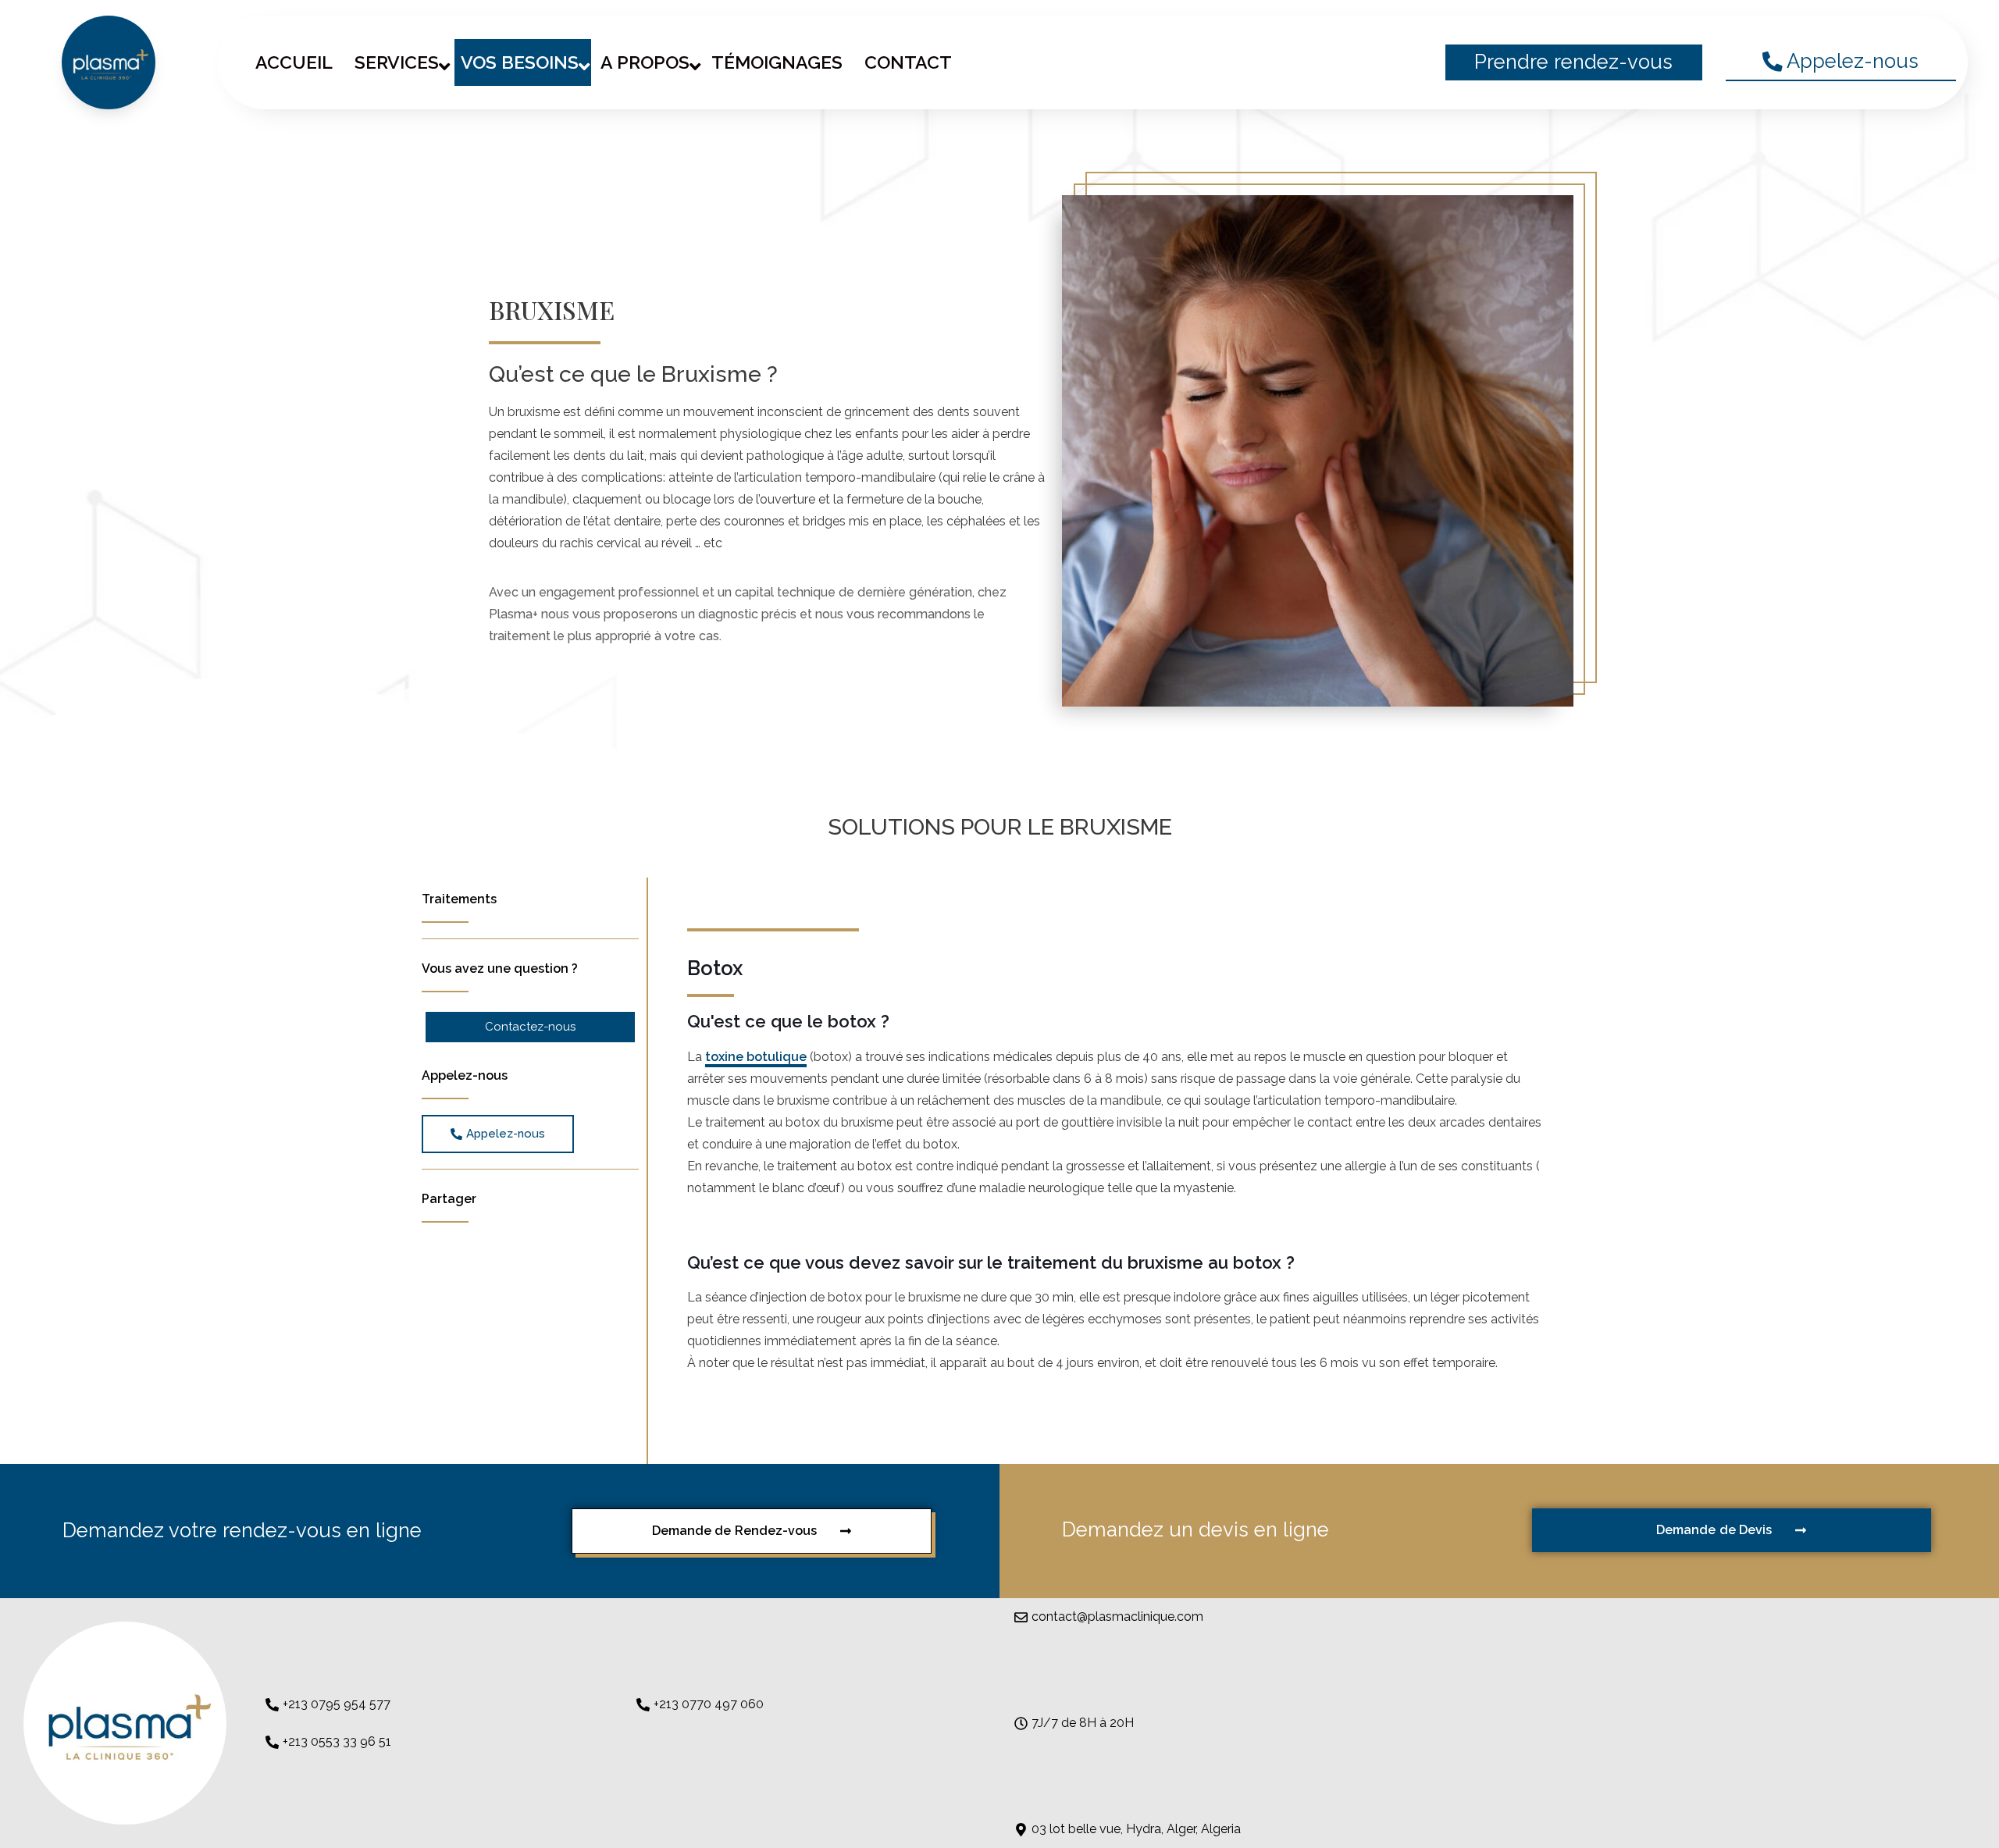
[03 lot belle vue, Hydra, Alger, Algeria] (1021, 1830)
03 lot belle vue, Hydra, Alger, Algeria (1136, 1829)
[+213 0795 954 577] (272, 1705)
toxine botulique (756, 1057)
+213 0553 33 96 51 (337, 1741)
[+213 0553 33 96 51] (272, 1742)
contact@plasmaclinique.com (1117, 1617)
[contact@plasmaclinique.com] (1021, 1617)
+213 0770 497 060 (709, 1704)
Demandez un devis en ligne (1195, 1529)
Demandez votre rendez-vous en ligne (242, 1530)
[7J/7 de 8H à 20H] (1021, 1723)
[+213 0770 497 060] (643, 1705)
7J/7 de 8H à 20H (1083, 1723)
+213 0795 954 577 (337, 1704)
